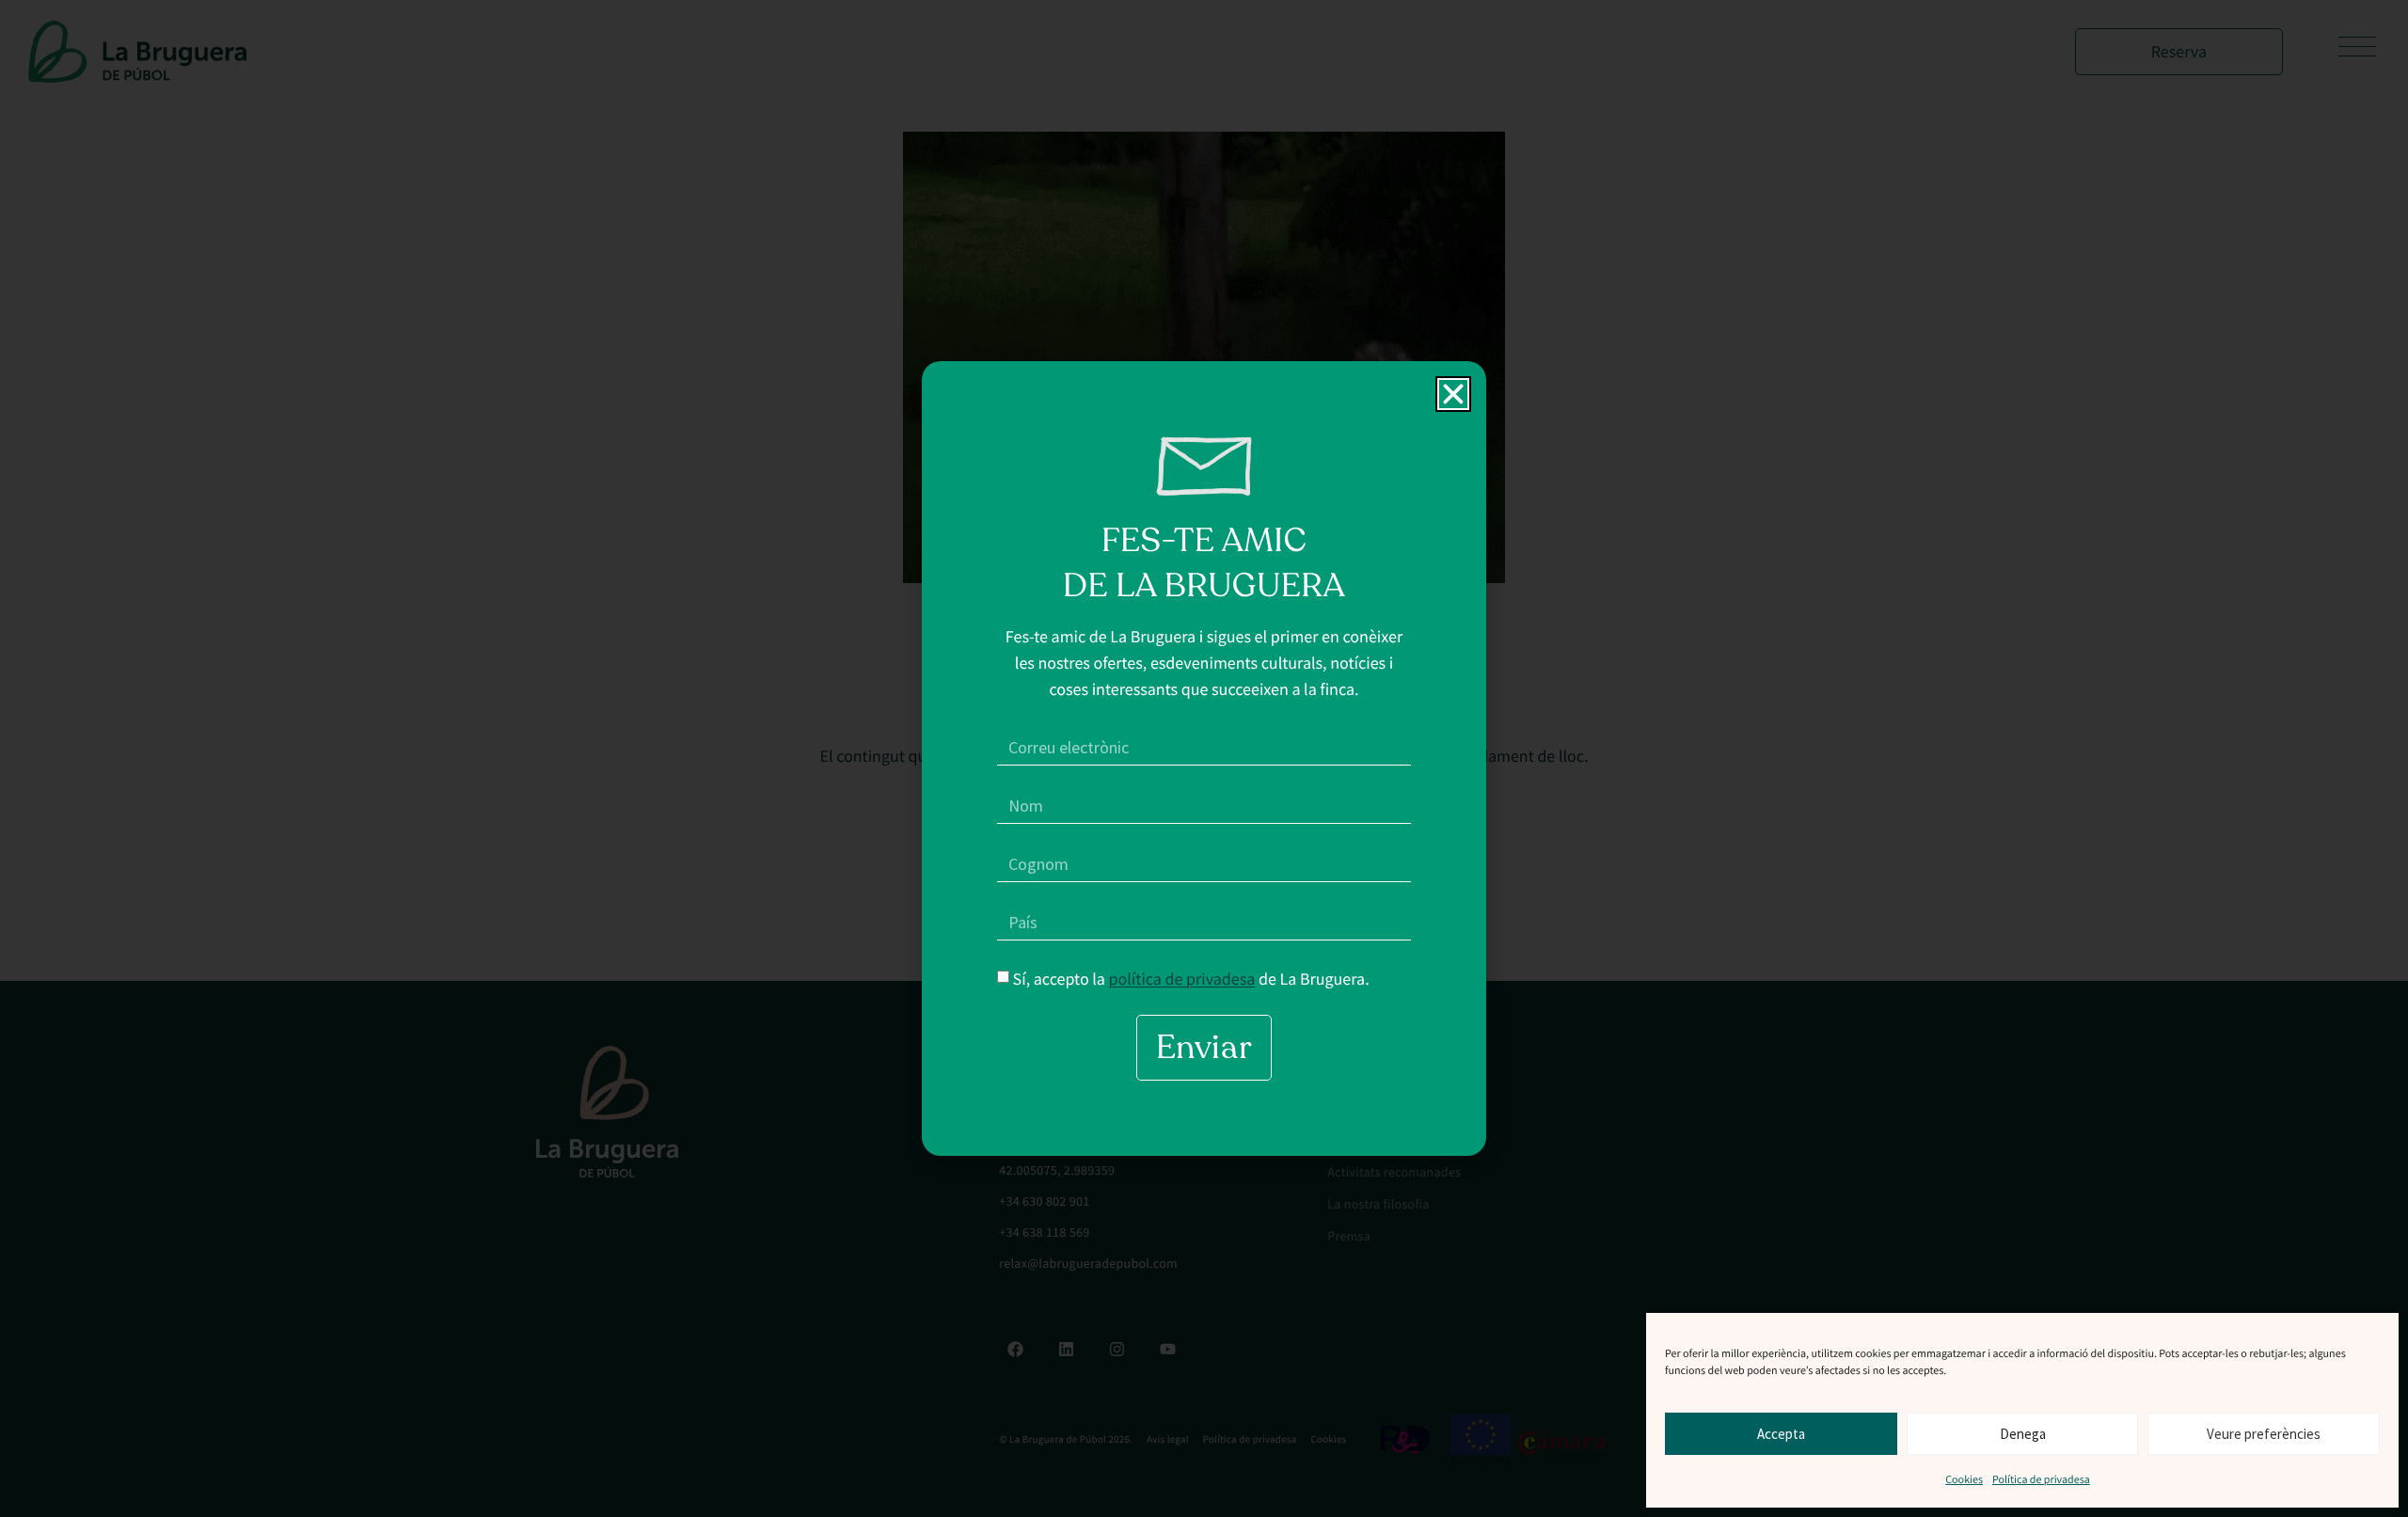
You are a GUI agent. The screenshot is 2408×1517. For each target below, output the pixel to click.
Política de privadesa (2041, 1480)
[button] (1453, 394)
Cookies (1964, 1480)
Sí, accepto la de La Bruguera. (1191, 978)
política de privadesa (1182, 978)
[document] (1204, 758)
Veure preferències (2264, 1434)
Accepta (1781, 1434)
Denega (2023, 1434)
